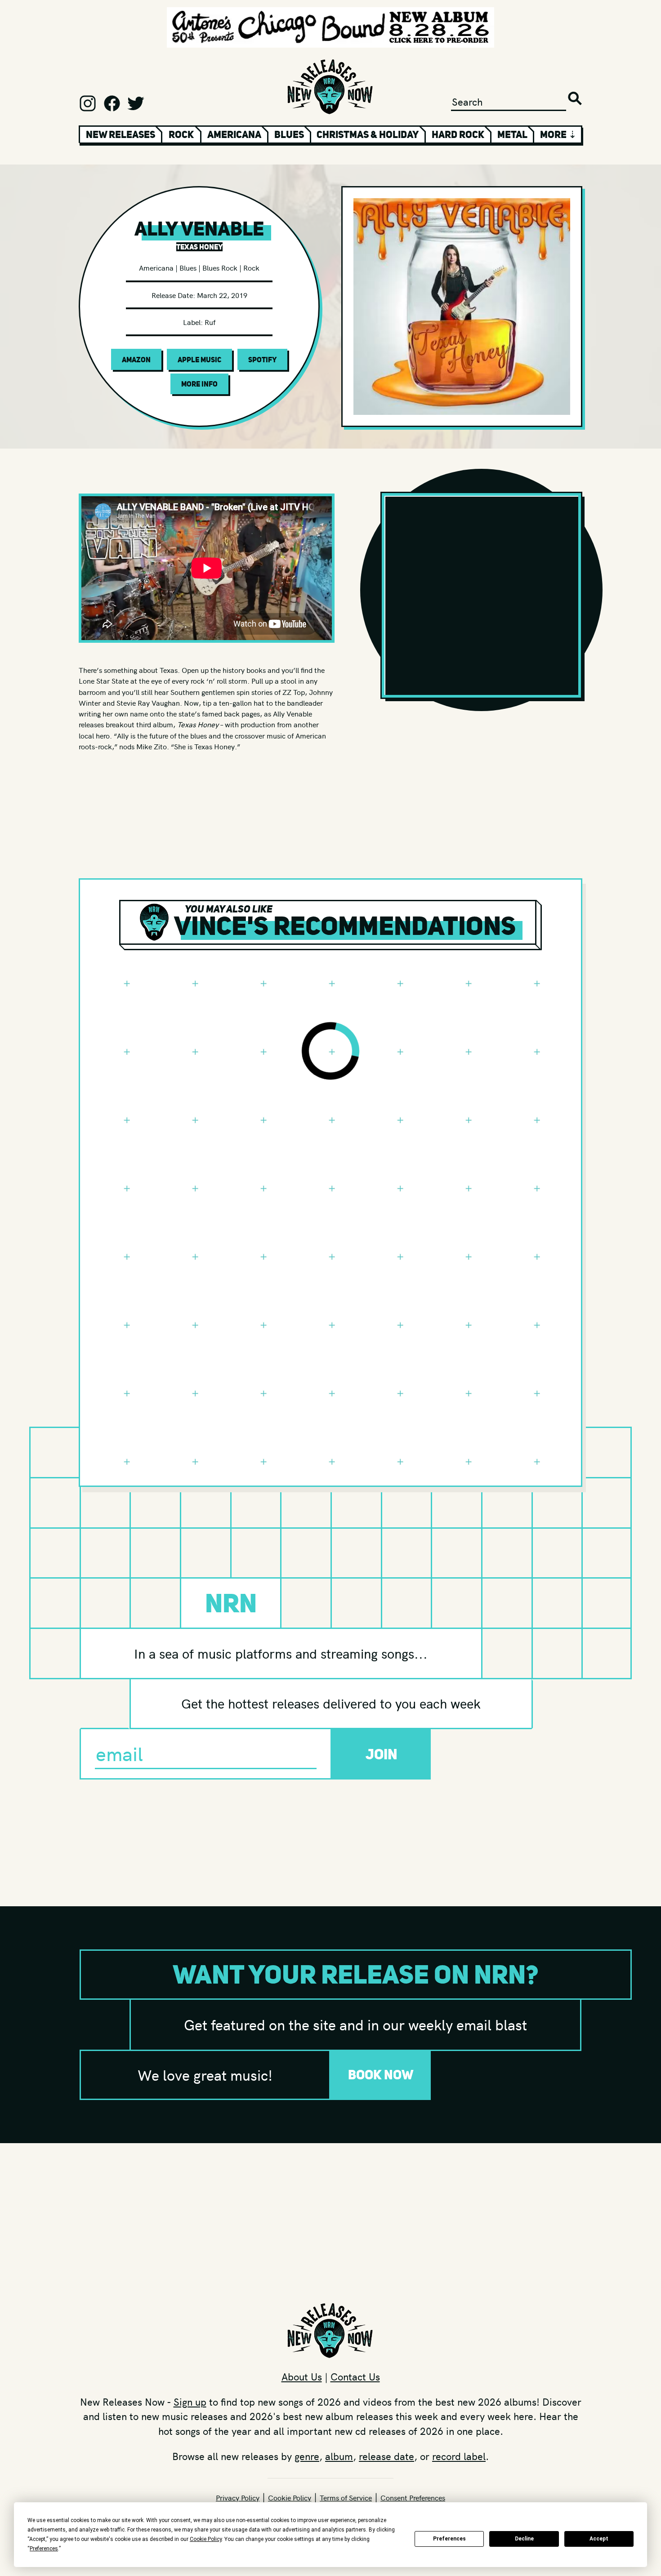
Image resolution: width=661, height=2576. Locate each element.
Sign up (190, 2402)
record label (459, 2456)
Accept (599, 2539)
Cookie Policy (290, 2497)
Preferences (449, 2539)
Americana (234, 134)
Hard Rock (458, 134)
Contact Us (355, 2376)
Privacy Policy (238, 2497)
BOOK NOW (381, 2075)
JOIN (382, 1754)
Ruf (210, 322)
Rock (181, 134)
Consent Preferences (413, 2497)
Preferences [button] (44, 2549)
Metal (512, 134)
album (339, 2456)
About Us (302, 2376)
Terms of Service (346, 2497)
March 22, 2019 (222, 295)
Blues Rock (220, 267)
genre (307, 2456)
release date (386, 2456)
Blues (289, 134)
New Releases (121, 134)
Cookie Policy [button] (206, 2539)
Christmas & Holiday (368, 134)
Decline (524, 2539)
